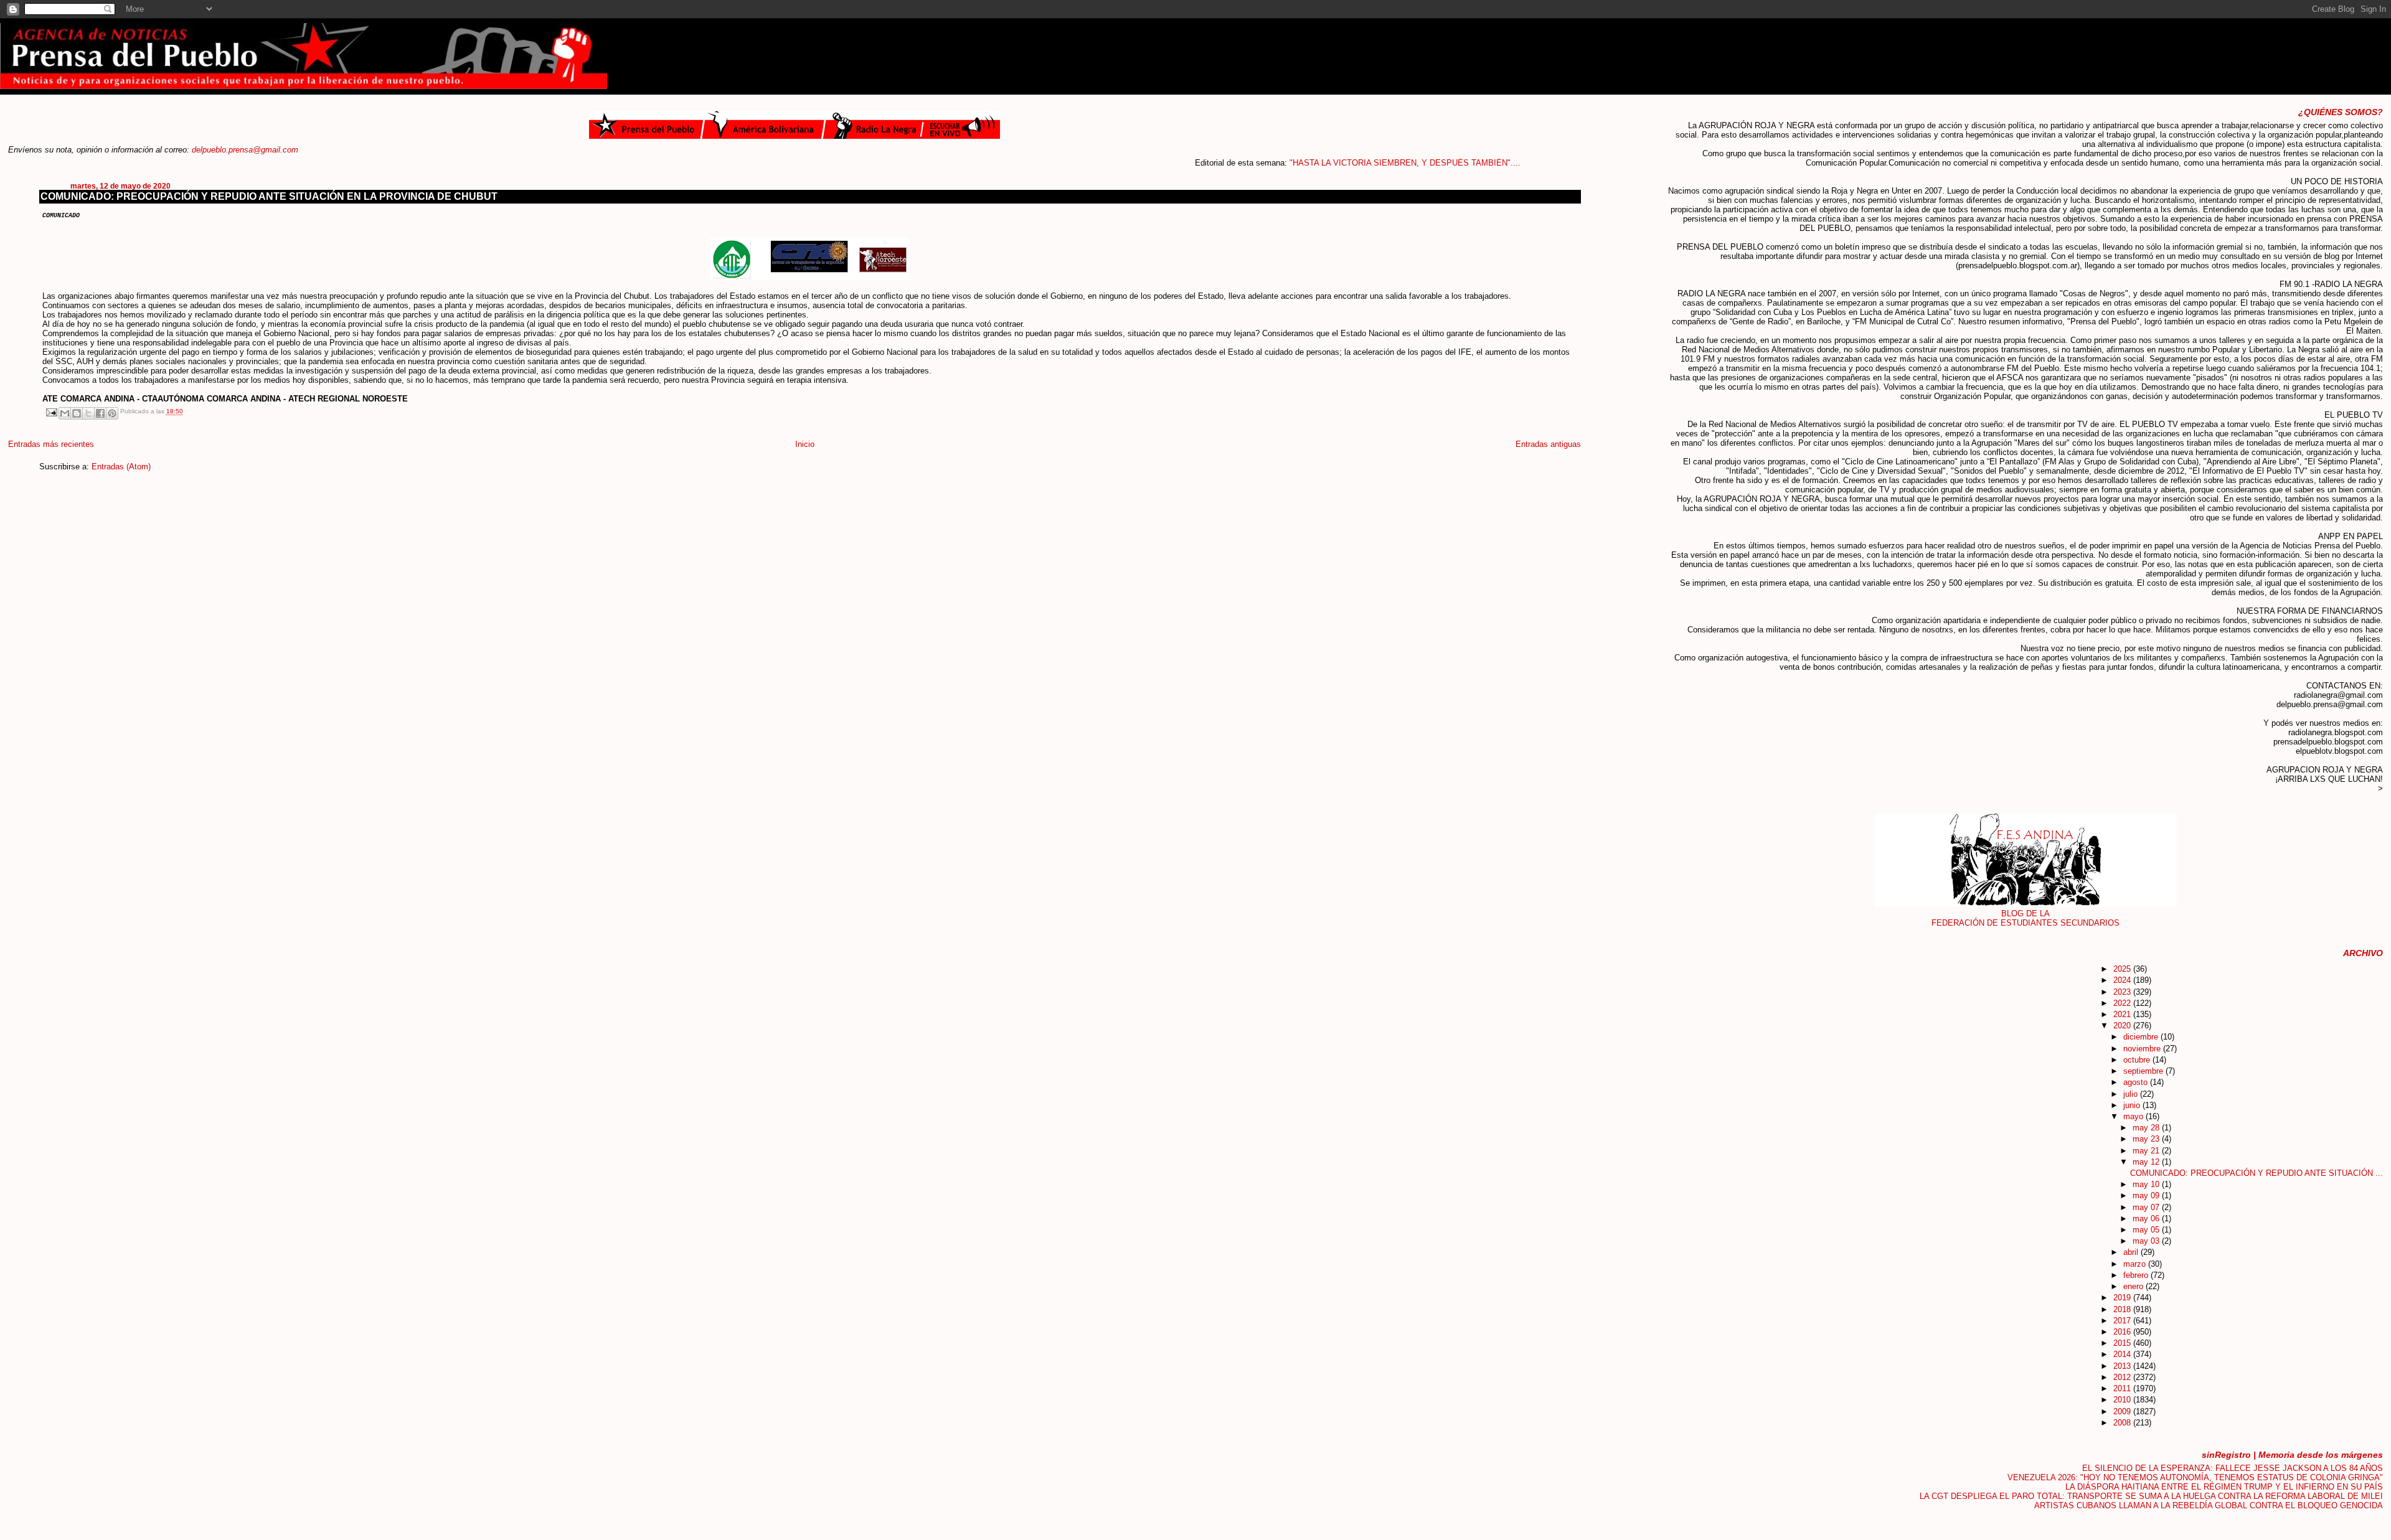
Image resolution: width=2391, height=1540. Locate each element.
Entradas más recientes (51, 444)
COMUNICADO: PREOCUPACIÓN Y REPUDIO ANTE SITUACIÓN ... (2257, 1173)
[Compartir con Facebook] (100, 413)
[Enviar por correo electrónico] (65, 413)
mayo (2134, 1116)
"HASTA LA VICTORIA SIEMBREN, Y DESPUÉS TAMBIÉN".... (1348, 163)
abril (2132, 1252)
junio (2133, 1105)
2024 (2123, 980)
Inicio (805, 444)
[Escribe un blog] (77, 413)
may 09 (2147, 1195)
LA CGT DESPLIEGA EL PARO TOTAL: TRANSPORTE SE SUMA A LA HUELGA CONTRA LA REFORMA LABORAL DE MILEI (2151, 1496)
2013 (2123, 1366)
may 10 (2147, 1184)
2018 (2123, 1309)
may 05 (2147, 1230)
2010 (2123, 1400)
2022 (2123, 1003)
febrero (2137, 1275)
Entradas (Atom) (121, 467)
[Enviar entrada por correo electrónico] (50, 412)
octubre (2138, 1060)
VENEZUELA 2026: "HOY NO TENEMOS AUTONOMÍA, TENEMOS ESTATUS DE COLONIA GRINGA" (2195, 1477)
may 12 (2147, 1162)
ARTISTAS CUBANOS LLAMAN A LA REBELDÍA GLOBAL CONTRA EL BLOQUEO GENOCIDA (2209, 1505)
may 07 (2147, 1207)
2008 (2123, 1423)
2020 (2123, 1026)
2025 (2123, 969)
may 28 (2147, 1128)
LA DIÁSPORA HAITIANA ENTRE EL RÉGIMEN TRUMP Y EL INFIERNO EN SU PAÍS (2224, 1487)
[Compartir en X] (88, 413)
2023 (2123, 992)
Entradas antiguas (1548, 444)
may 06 (2147, 1218)
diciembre (2142, 1037)
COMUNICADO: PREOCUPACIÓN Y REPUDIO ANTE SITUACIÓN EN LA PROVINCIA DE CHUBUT (269, 196)
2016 (2123, 1332)
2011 (2123, 1388)
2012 (2123, 1377)
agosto (2137, 1082)
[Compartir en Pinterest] (112, 413)
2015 (2123, 1343)
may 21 (2147, 1151)
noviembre (2143, 1049)
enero (2134, 1286)
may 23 (2147, 1139)
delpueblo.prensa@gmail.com (245, 150)
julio (2132, 1094)
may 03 (2147, 1241)
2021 (2123, 1014)
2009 (2123, 1411)
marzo (2136, 1264)
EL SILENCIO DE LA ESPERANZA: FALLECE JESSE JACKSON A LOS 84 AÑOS (2233, 1468)
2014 (2123, 1354)
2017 (2123, 1321)
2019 (2123, 1298)
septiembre (2144, 1071)
